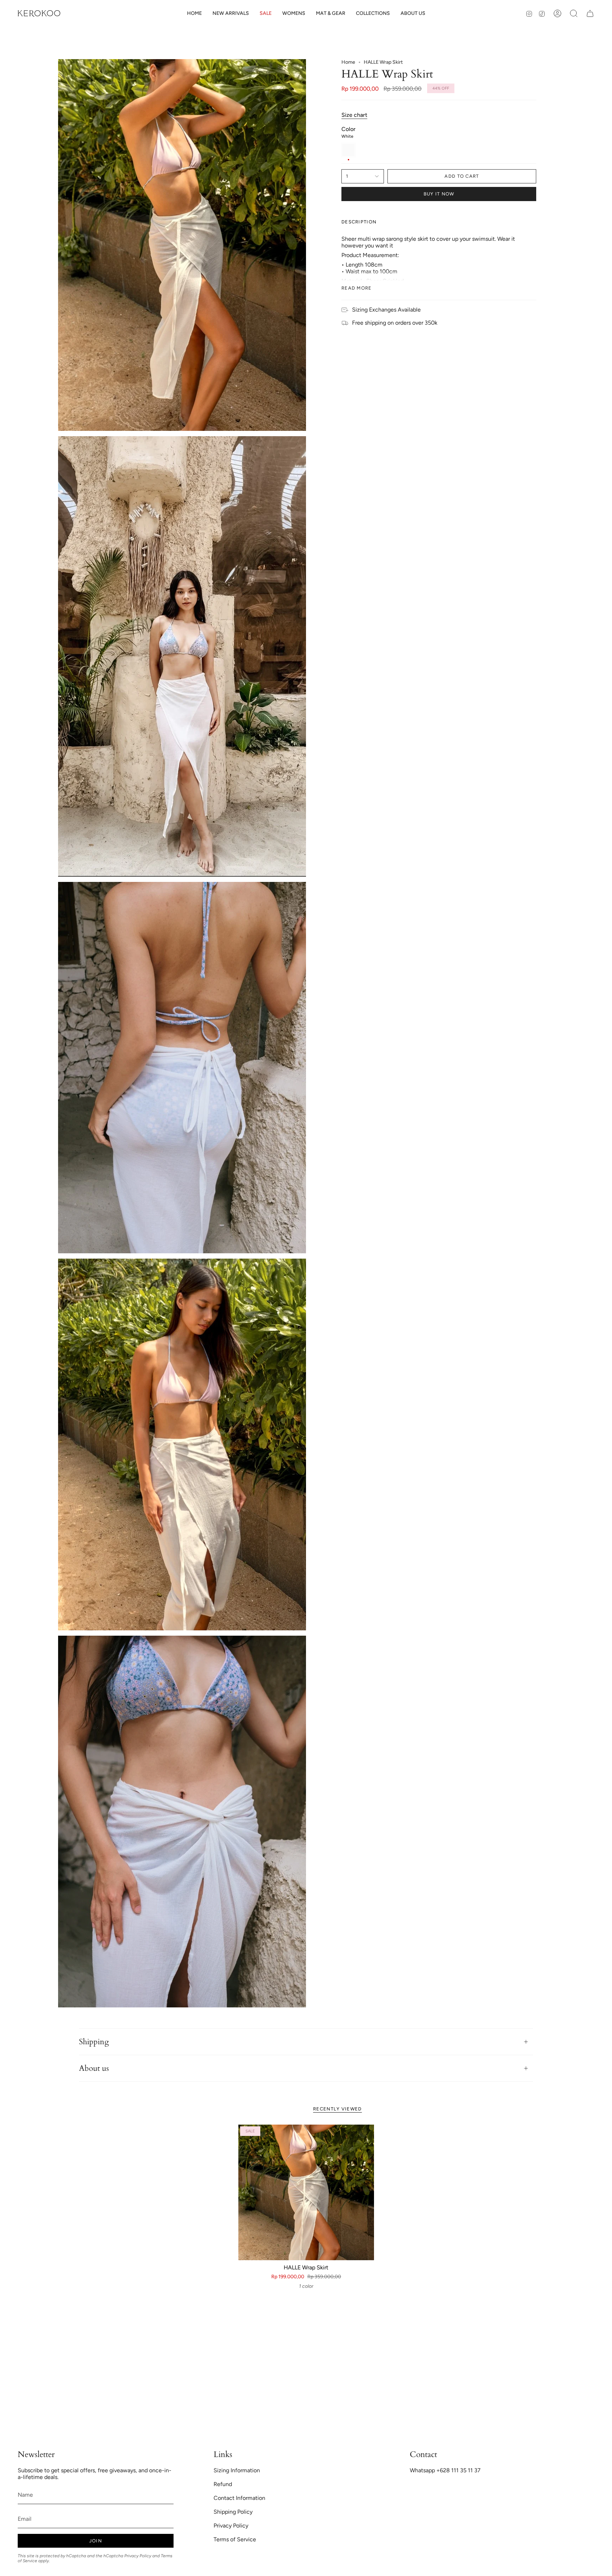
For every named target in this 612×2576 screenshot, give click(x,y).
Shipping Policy (233, 2512)
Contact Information (239, 2498)
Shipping (94, 2042)
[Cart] (590, 13)
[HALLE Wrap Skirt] (306, 2192)
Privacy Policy (138, 2556)
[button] (294, 14)
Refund (223, 2484)
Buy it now (439, 194)
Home (348, 62)
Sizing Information (237, 2470)
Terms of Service (235, 2539)
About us (94, 2068)
